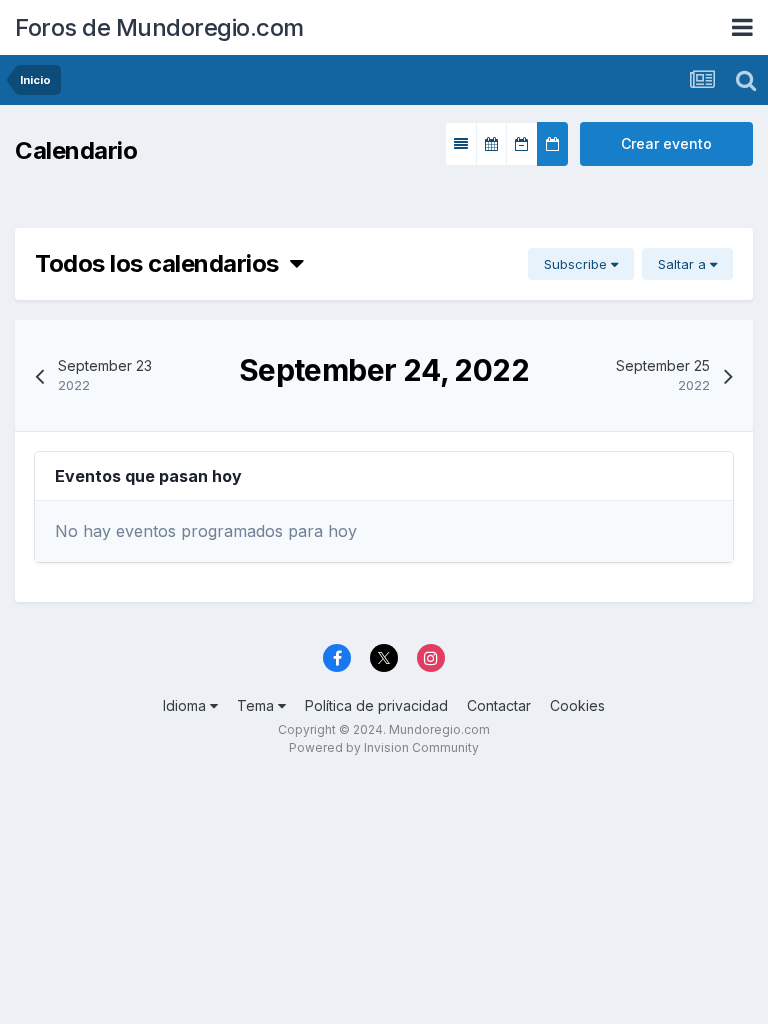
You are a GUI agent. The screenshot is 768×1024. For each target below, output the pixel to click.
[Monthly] (491, 144)
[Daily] (552, 144)
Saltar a (684, 264)
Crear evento (666, 143)
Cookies (577, 705)
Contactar (499, 705)
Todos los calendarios (162, 263)
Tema (257, 705)
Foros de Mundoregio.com (159, 27)
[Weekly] (522, 144)
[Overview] (461, 144)
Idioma (186, 705)
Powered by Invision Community (384, 747)
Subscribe (577, 264)
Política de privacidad (376, 705)
